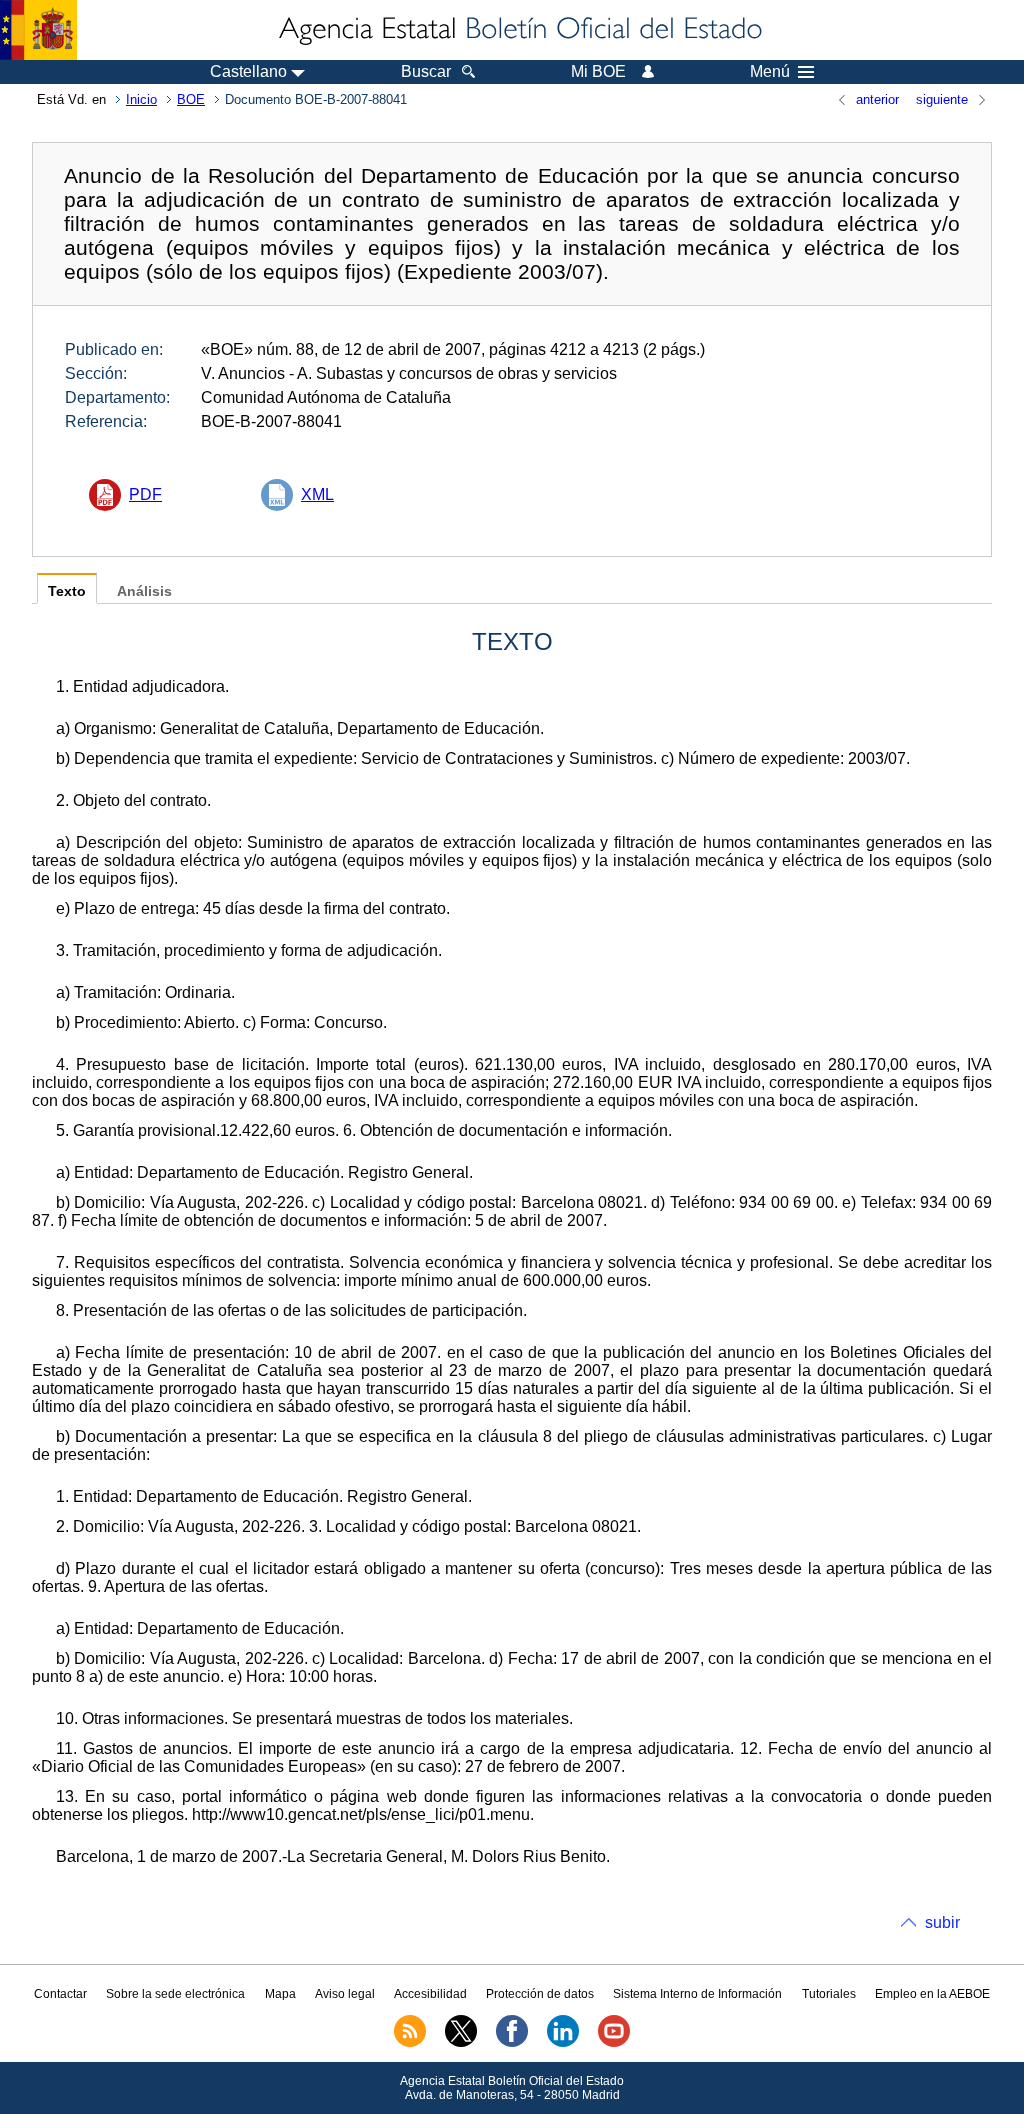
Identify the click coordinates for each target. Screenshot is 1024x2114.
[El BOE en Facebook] (512, 2043)
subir (942, 1922)
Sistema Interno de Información (697, 1994)
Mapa (280, 1994)
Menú (770, 72)
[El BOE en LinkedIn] (563, 2043)
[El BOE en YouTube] (614, 2043)
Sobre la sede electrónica (175, 1994)
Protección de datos (540, 1994)
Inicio (141, 99)
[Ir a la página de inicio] (519, 30)
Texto (67, 591)
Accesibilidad (430, 1994)
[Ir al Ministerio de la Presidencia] (38, 30)
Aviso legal (345, 1994)
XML (317, 494)
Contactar (60, 1994)
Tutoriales (829, 1994)
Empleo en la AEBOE (932, 1994)
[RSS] (410, 2043)
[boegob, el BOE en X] (461, 2043)
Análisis (144, 591)
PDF (145, 494)
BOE (191, 99)
